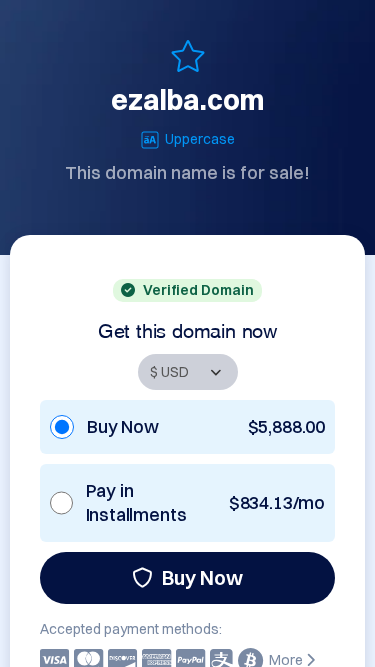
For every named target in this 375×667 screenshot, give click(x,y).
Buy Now (202, 577)
